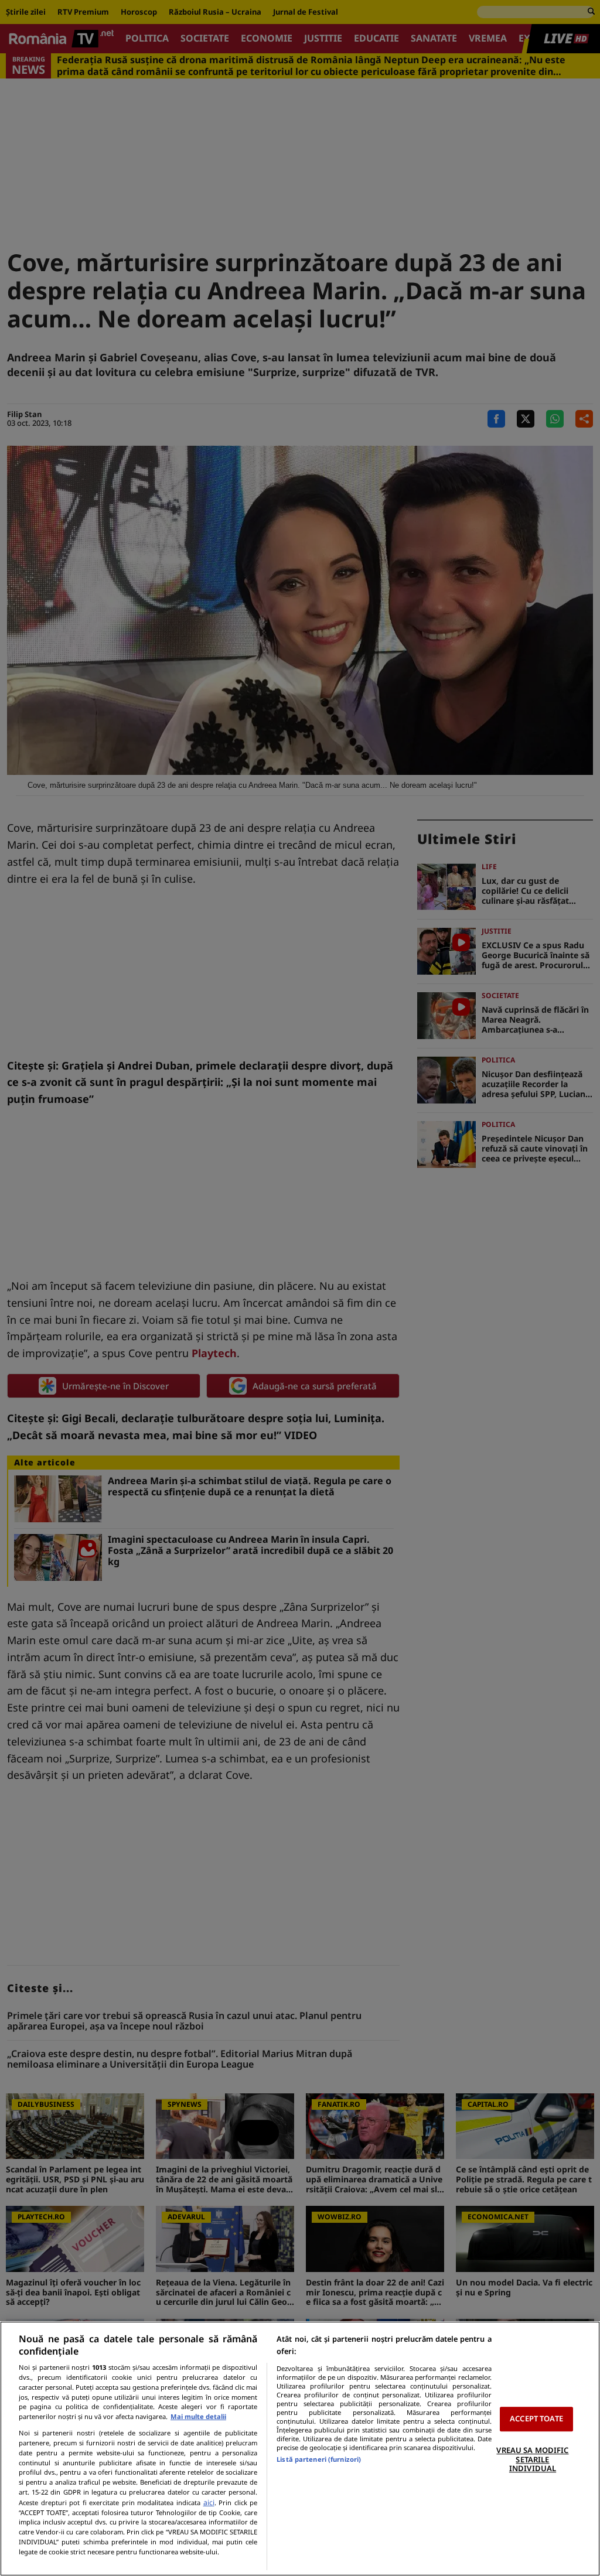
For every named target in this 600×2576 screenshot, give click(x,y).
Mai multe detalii (198, 2416)
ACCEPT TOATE (536, 2419)
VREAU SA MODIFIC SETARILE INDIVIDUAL (532, 2459)
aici (209, 2502)
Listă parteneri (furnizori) (319, 2459)
